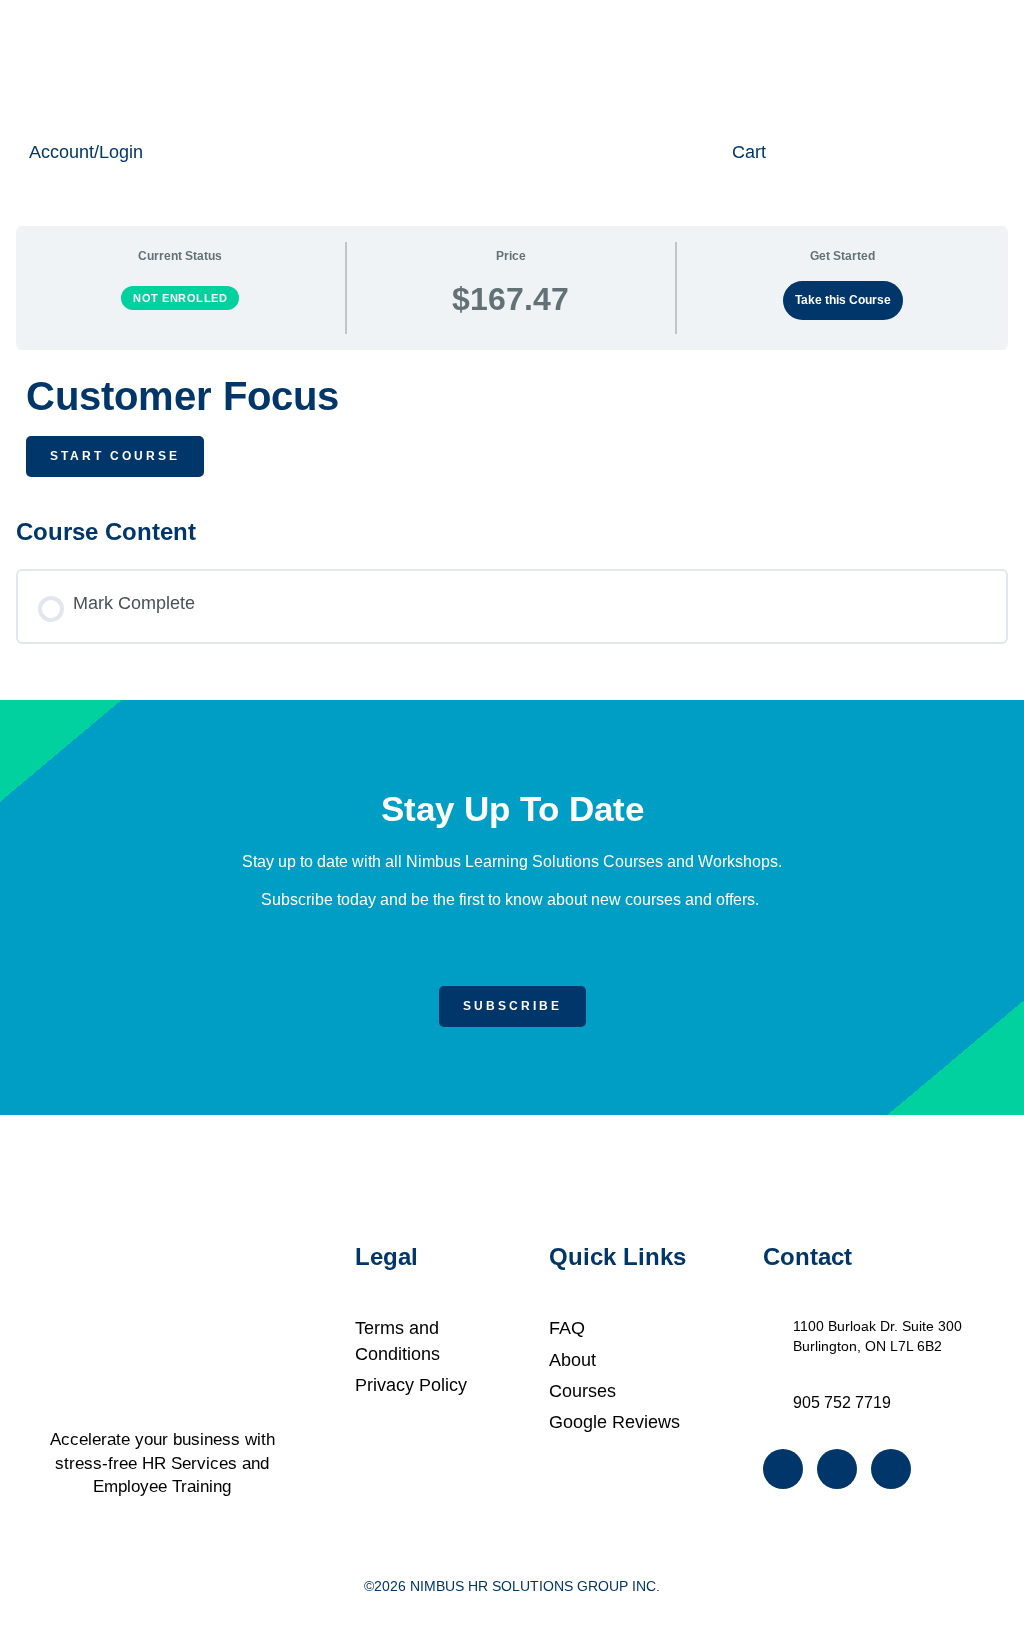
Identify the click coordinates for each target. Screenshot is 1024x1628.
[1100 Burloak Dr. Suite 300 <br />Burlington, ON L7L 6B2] (773, 1326)
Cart (749, 152)
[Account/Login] (11, 151)
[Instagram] (837, 1469)
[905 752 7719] (773, 1401)
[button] (198, 64)
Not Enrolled (180, 298)
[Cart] (714, 151)
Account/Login (86, 152)
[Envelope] (891, 1469)
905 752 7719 (842, 1402)
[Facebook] (783, 1469)
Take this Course (843, 300)
